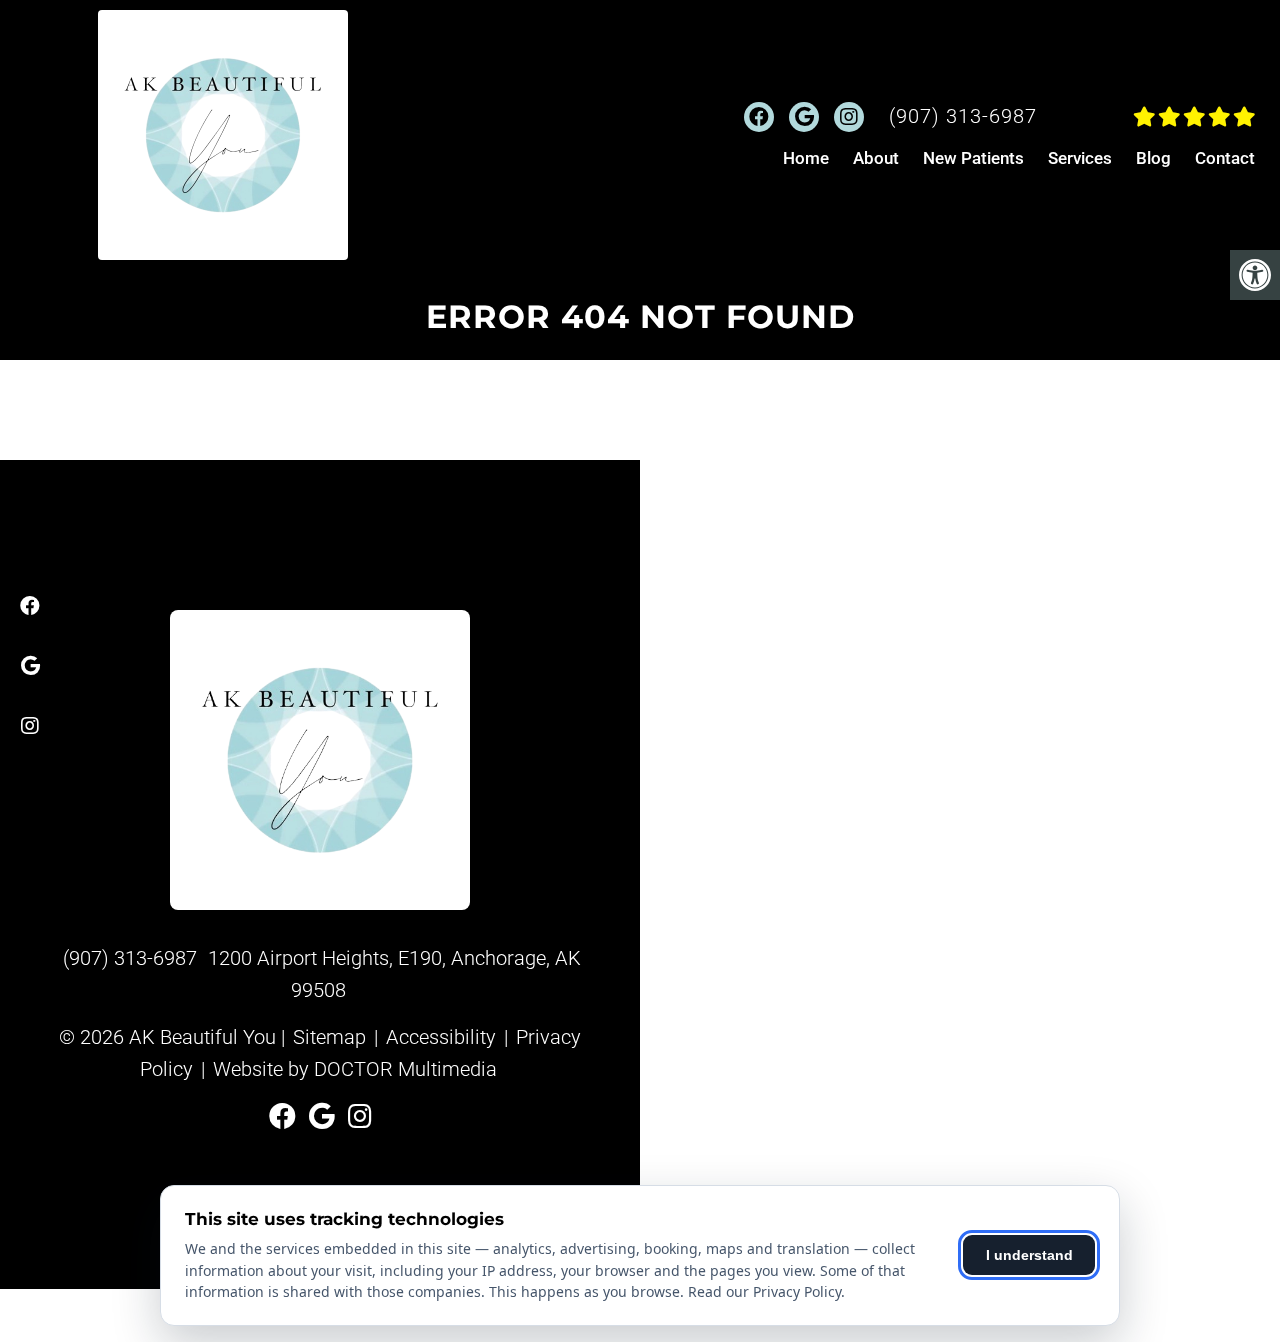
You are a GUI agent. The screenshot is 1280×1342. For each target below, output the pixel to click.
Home (806, 158)
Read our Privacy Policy (764, 1291)
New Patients (973, 158)
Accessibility (441, 1037)
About (876, 158)
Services (1080, 158)
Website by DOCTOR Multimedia (355, 1069)
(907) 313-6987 (963, 116)
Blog (1153, 158)
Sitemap (329, 1037)
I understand (1029, 1255)
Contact (1225, 158)
